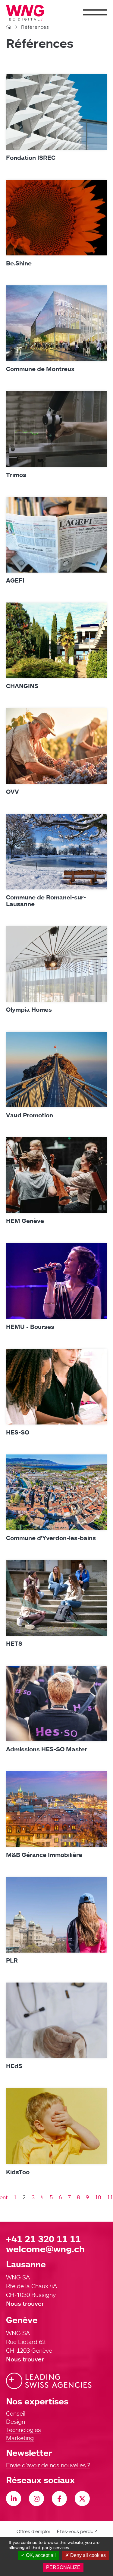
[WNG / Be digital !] (28, 13)
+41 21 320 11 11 (43, 2239)
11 (110, 2197)
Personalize (63, 2567)
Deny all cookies (87, 2555)
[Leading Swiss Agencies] (49, 2381)
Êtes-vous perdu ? (77, 2531)
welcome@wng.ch (45, 2249)
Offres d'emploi (33, 2531)
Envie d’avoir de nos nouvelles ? (48, 2465)
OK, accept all (40, 2555)
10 (98, 2197)
